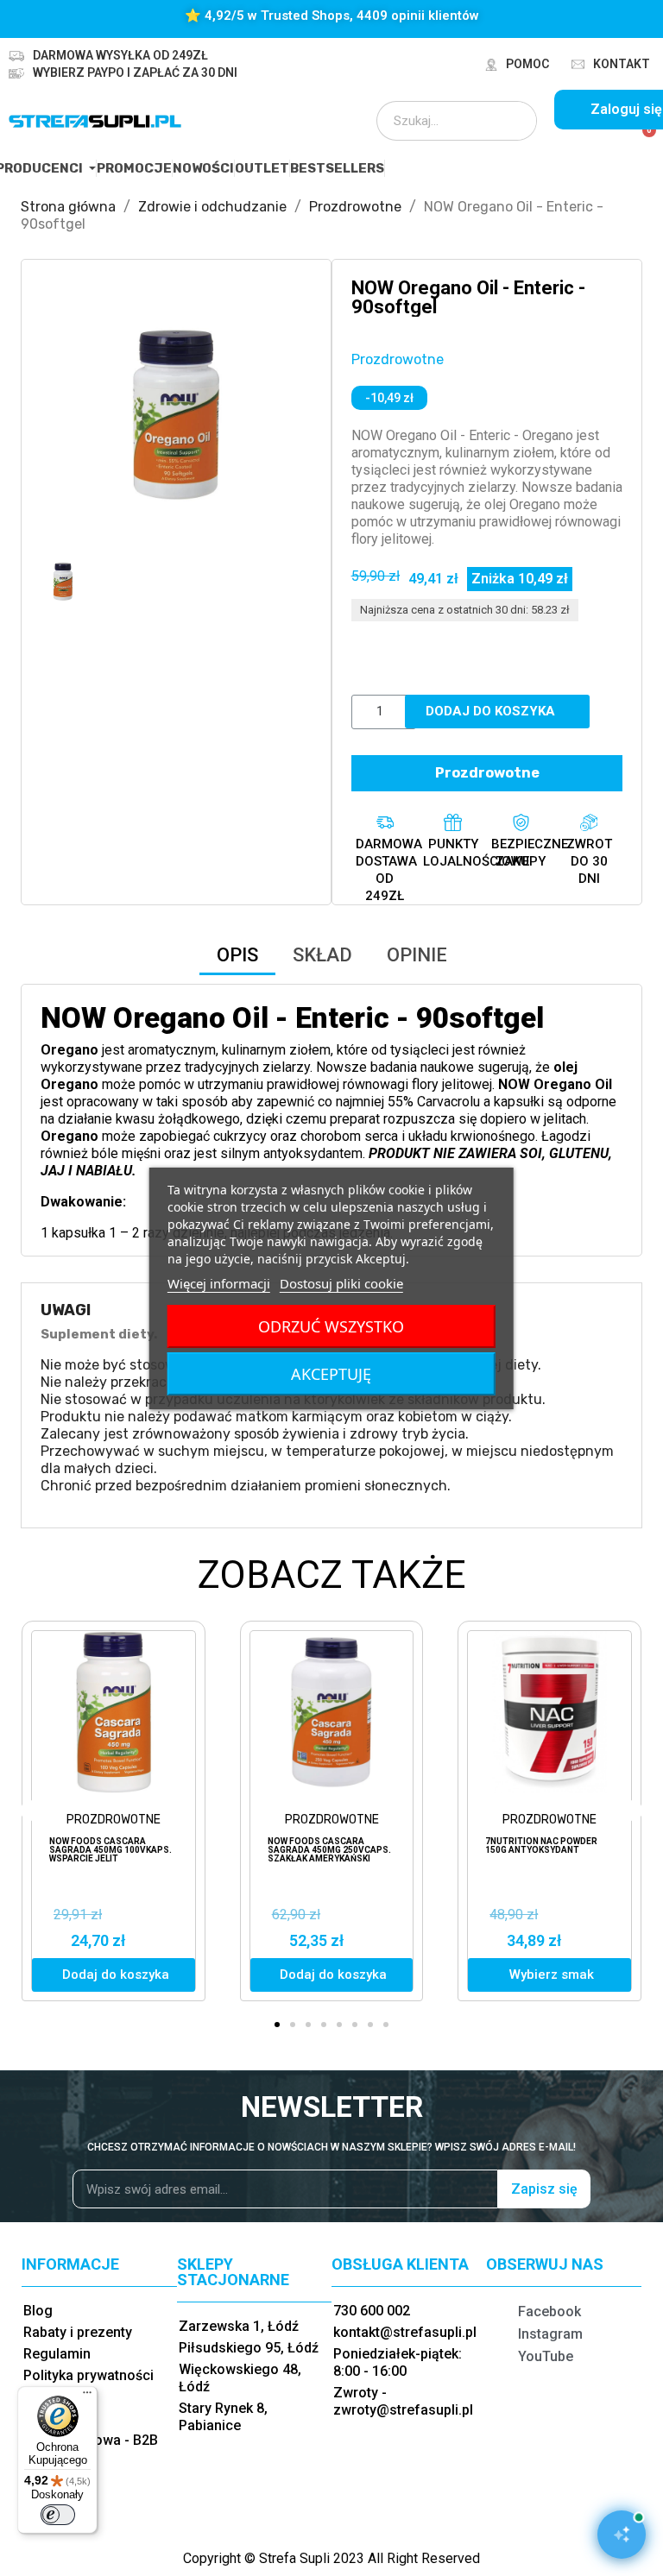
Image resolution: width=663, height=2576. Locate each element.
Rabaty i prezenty (78, 2332)
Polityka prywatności (88, 2375)
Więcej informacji (219, 1283)
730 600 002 (372, 2311)
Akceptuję (331, 1374)
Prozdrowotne (398, 359)
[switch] (58, 2515)
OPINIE (417, 955)
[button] (56, 414)
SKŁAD (322, 955)
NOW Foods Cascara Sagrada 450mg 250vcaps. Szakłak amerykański (329, 1850)
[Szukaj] (512, 121)
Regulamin (57, 2354)
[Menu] (87, 2396)
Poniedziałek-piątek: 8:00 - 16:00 (398, 2362)
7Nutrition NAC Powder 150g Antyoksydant (541, 1845)
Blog (38, 2311)
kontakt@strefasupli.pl (405, 2332)
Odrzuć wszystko (331, 1326)
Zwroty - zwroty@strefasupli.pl (403, 2401)
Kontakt (622, 64)
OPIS (237, 955)
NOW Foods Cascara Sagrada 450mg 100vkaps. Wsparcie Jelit (110, 1850)
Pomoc (527, 64)
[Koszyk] (642, 140)
